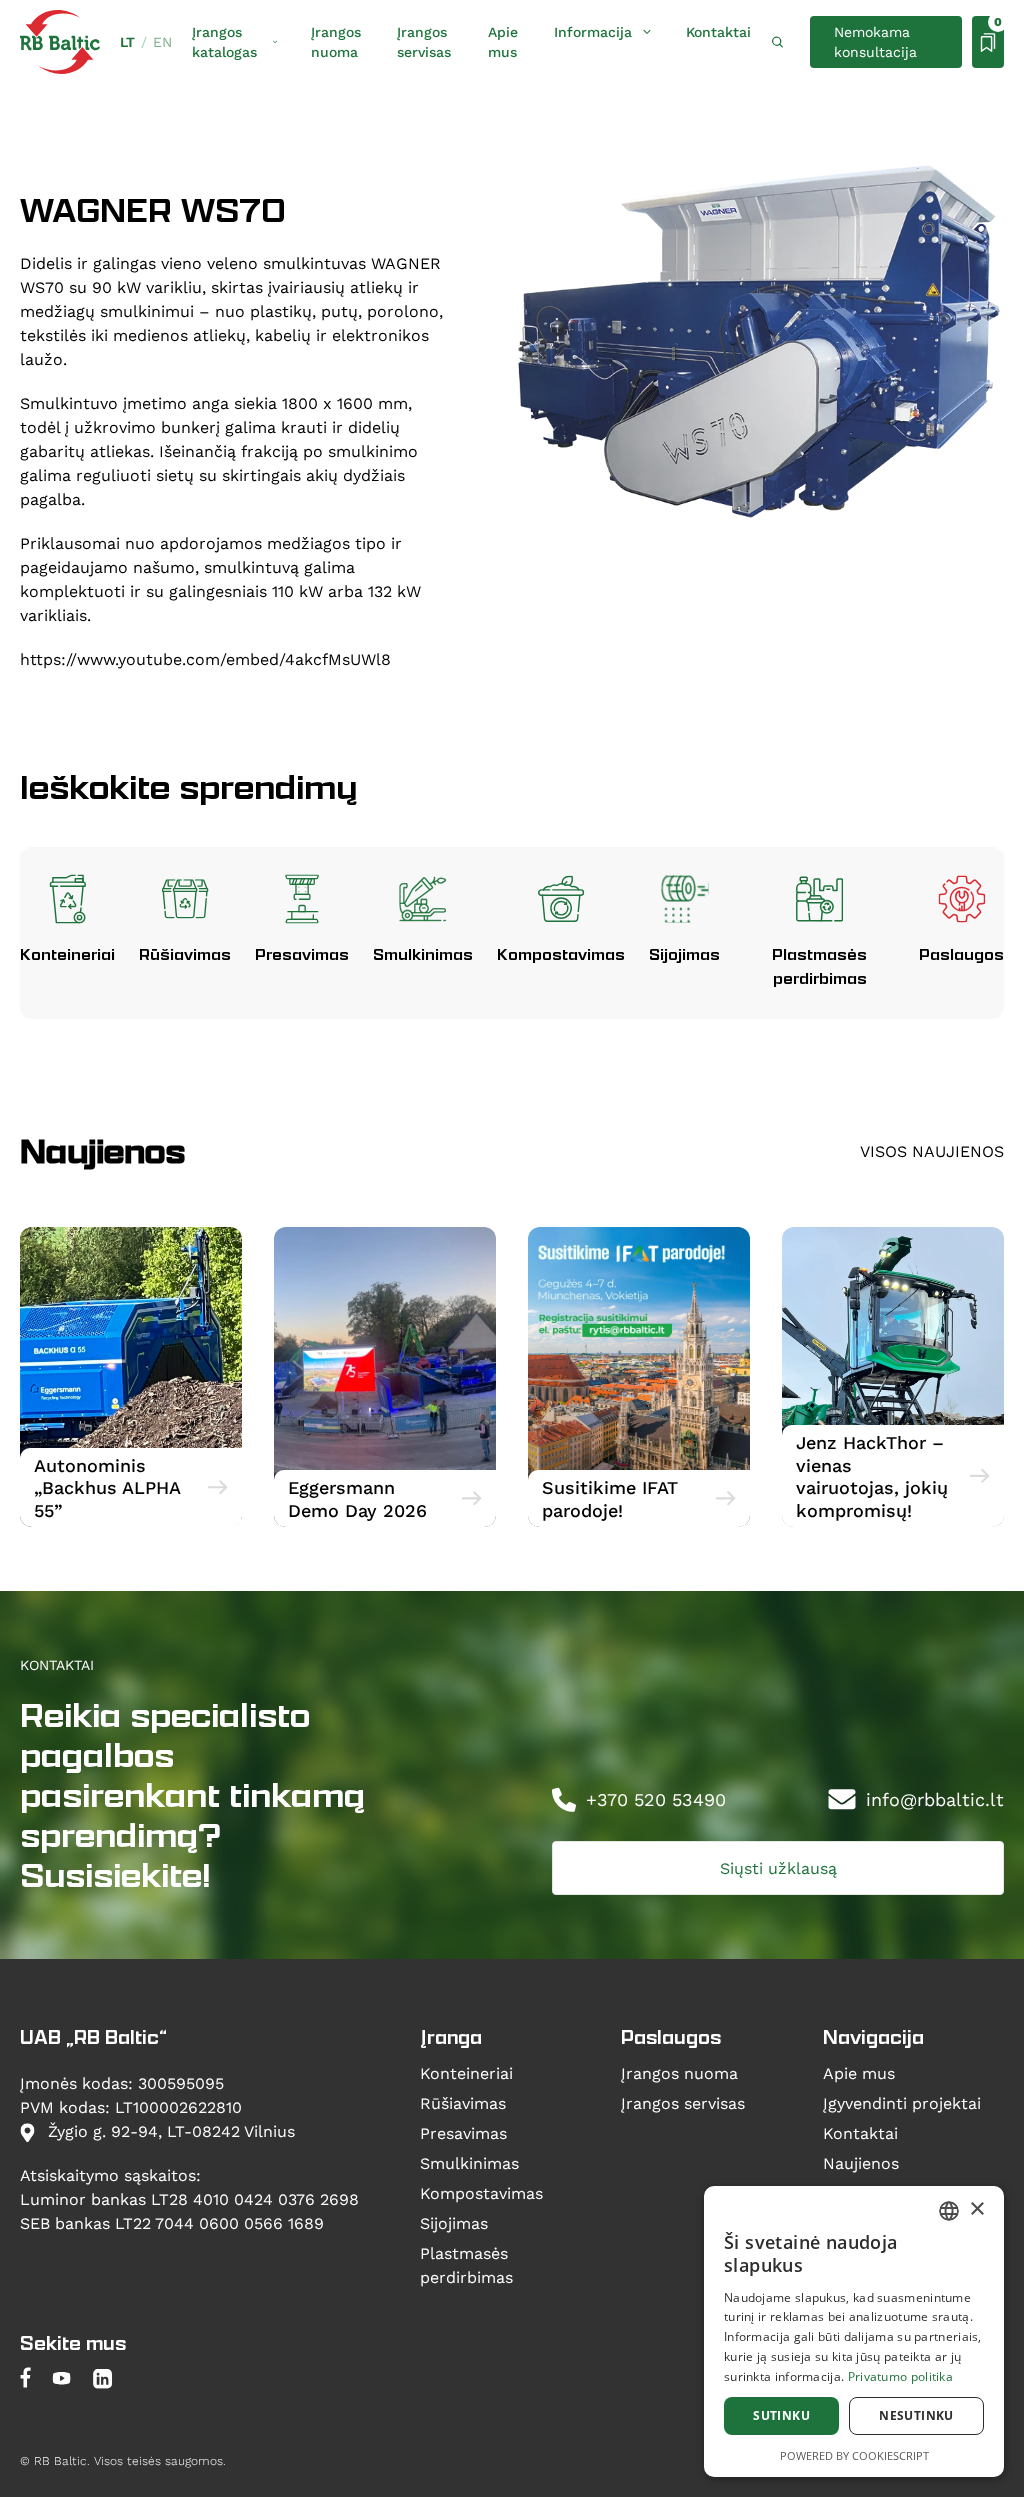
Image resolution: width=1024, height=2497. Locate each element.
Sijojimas (454, 2222)
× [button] (976, 2209)
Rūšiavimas (463, 2102)
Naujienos (861, 2162)
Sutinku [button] (781, 2415)
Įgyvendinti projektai (902, 2102)
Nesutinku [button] (916, 2415)
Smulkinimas (469, 2162)
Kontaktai (718, 32)
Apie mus (503, 42)
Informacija (593, 32)
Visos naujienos (932, 1150)
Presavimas (463, 2132)
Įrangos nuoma (336, 42)
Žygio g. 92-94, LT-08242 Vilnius (169, 2130)
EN (162, 42)
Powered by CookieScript (854, 2455)
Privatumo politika (900, 2376)
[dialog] (854, 2331)
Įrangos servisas (424, 42)
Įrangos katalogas (224, 42)
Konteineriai (466, 2072)
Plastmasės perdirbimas (466, 2264)
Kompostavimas (481, 2192)
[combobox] (949, 2211)
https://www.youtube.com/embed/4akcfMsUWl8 (205, 658)
